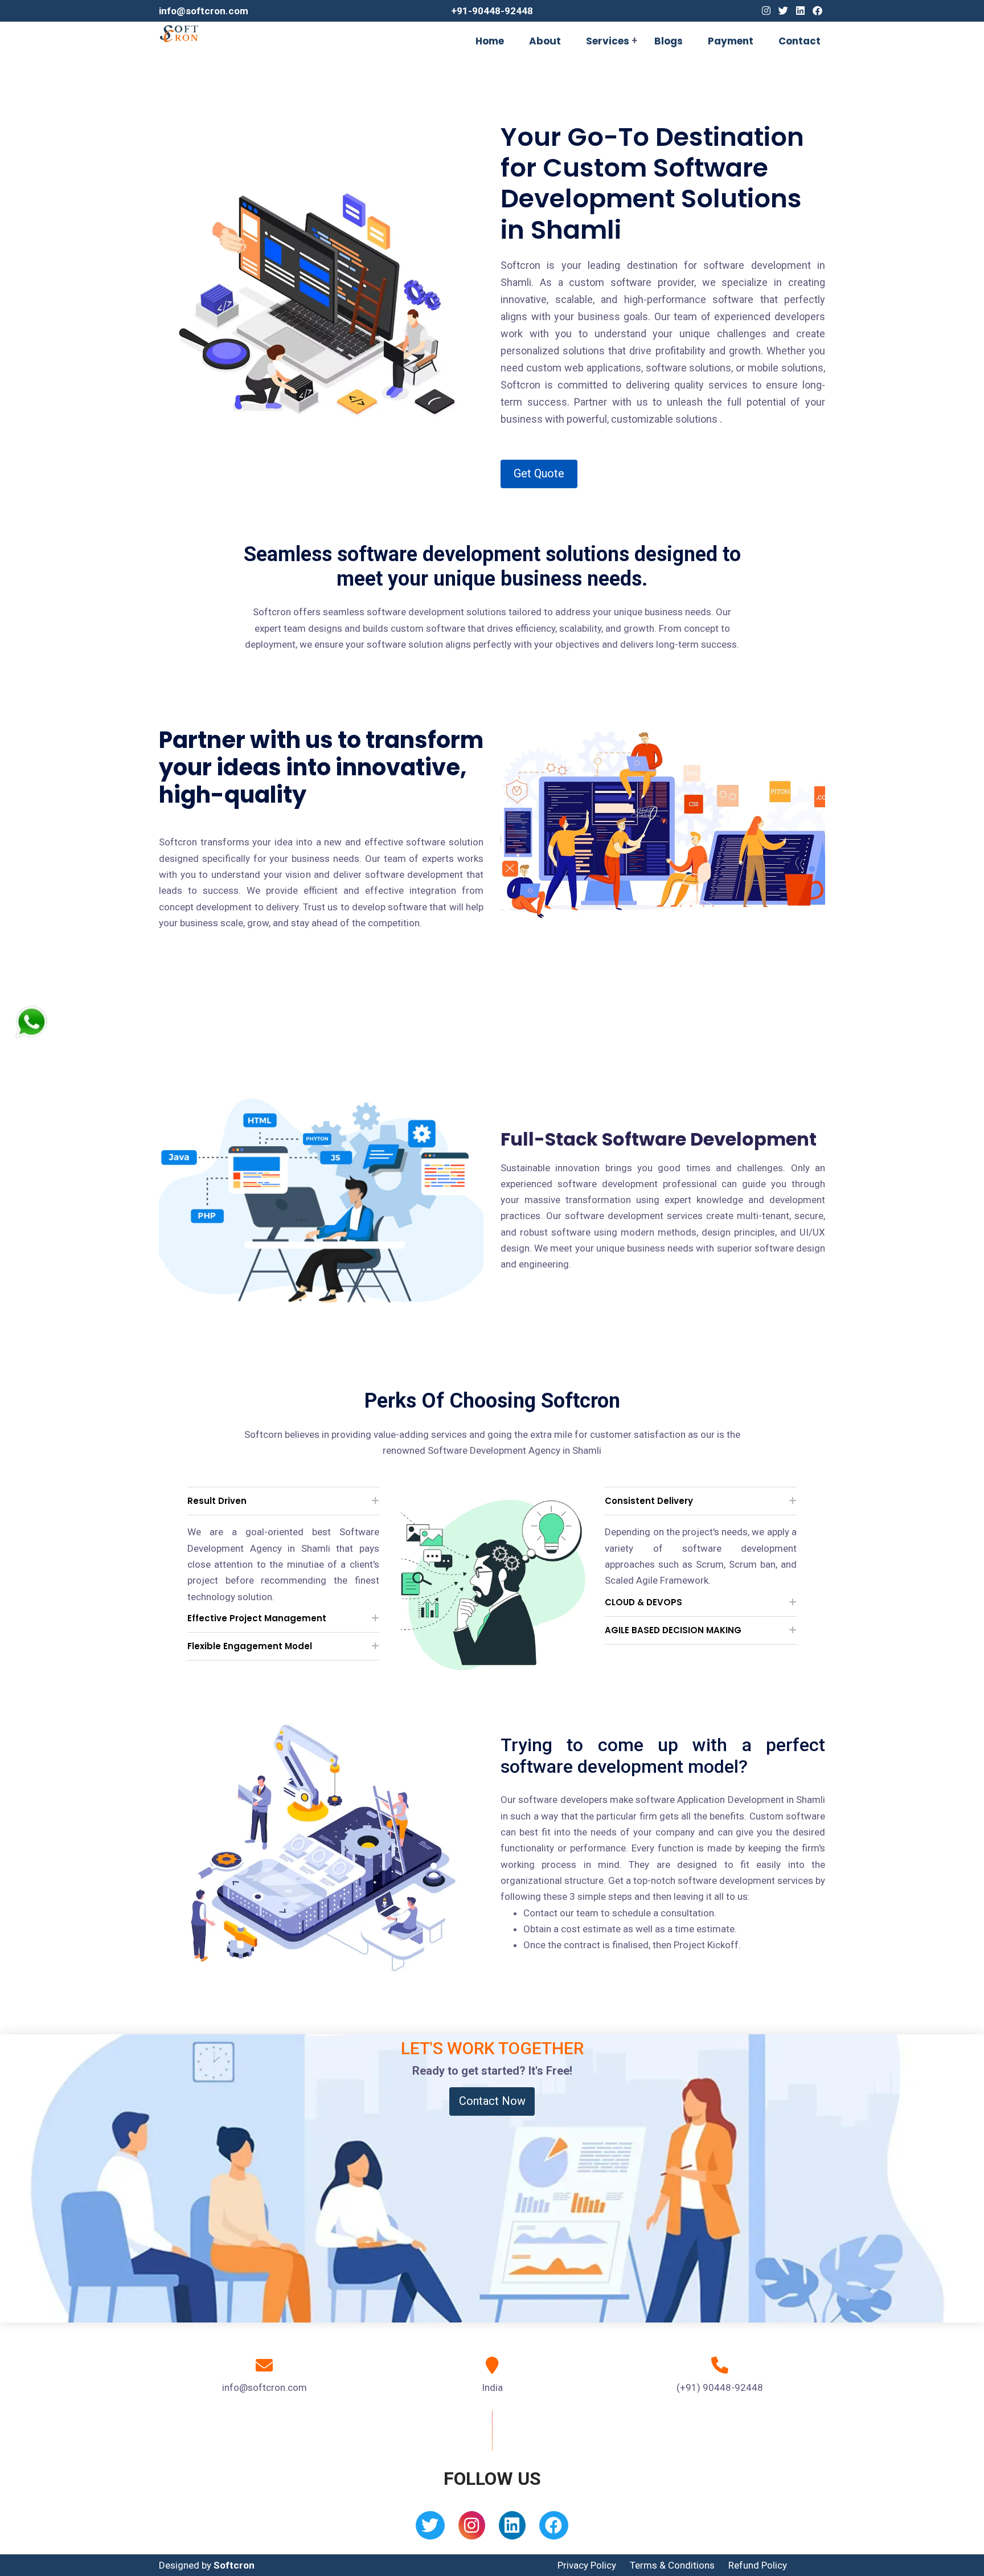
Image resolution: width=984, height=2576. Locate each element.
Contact (799, 41)
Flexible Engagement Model (250, 1646)
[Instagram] (766, 11)
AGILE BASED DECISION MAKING (673, 1630)
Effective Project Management (257, 1618)
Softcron (234, 2565)
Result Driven (217, 1501)
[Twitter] (783, 11)
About (545, 41)
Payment (731, 41)
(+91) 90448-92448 (720, 2387)
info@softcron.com (204, 11)
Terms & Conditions (672, 2565)
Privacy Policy (587, 2565)
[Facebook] (817, 11)
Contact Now (492, 2101)
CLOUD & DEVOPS (643, 1602)
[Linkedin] (800, 11)
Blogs (669, 41)
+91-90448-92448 (492, 11)
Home (490, 41)
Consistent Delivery (649, 1501)
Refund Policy (758, 2565)
